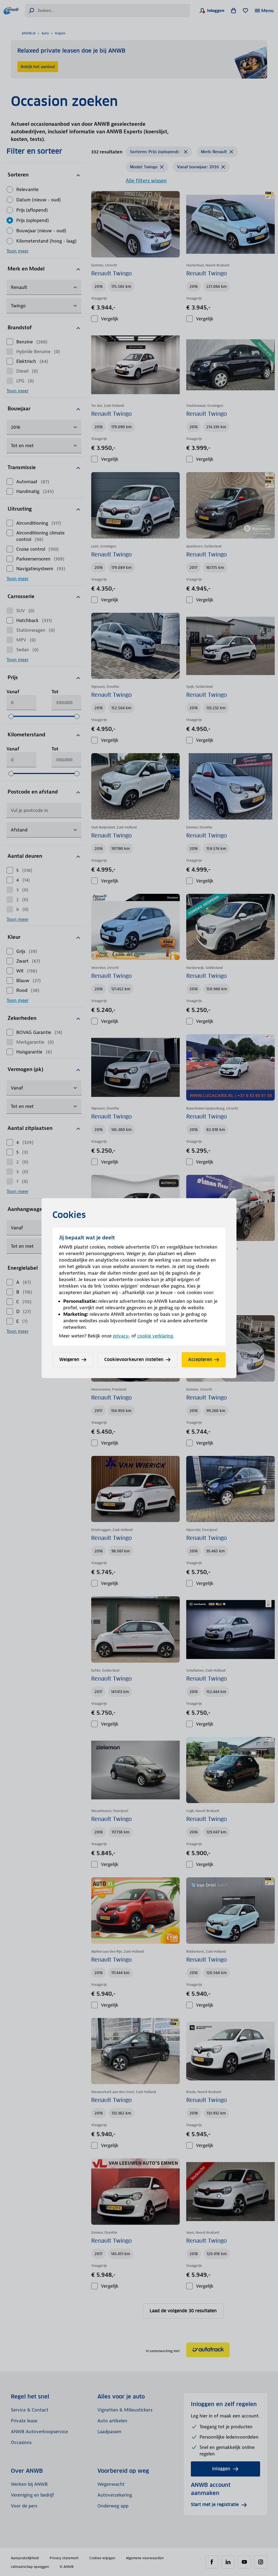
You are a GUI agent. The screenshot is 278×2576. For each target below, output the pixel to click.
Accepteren (200, 1360)
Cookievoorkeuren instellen (134, 1360)
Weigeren (69, 1360)
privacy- (121, 1336)
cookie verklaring (155, 1336)
